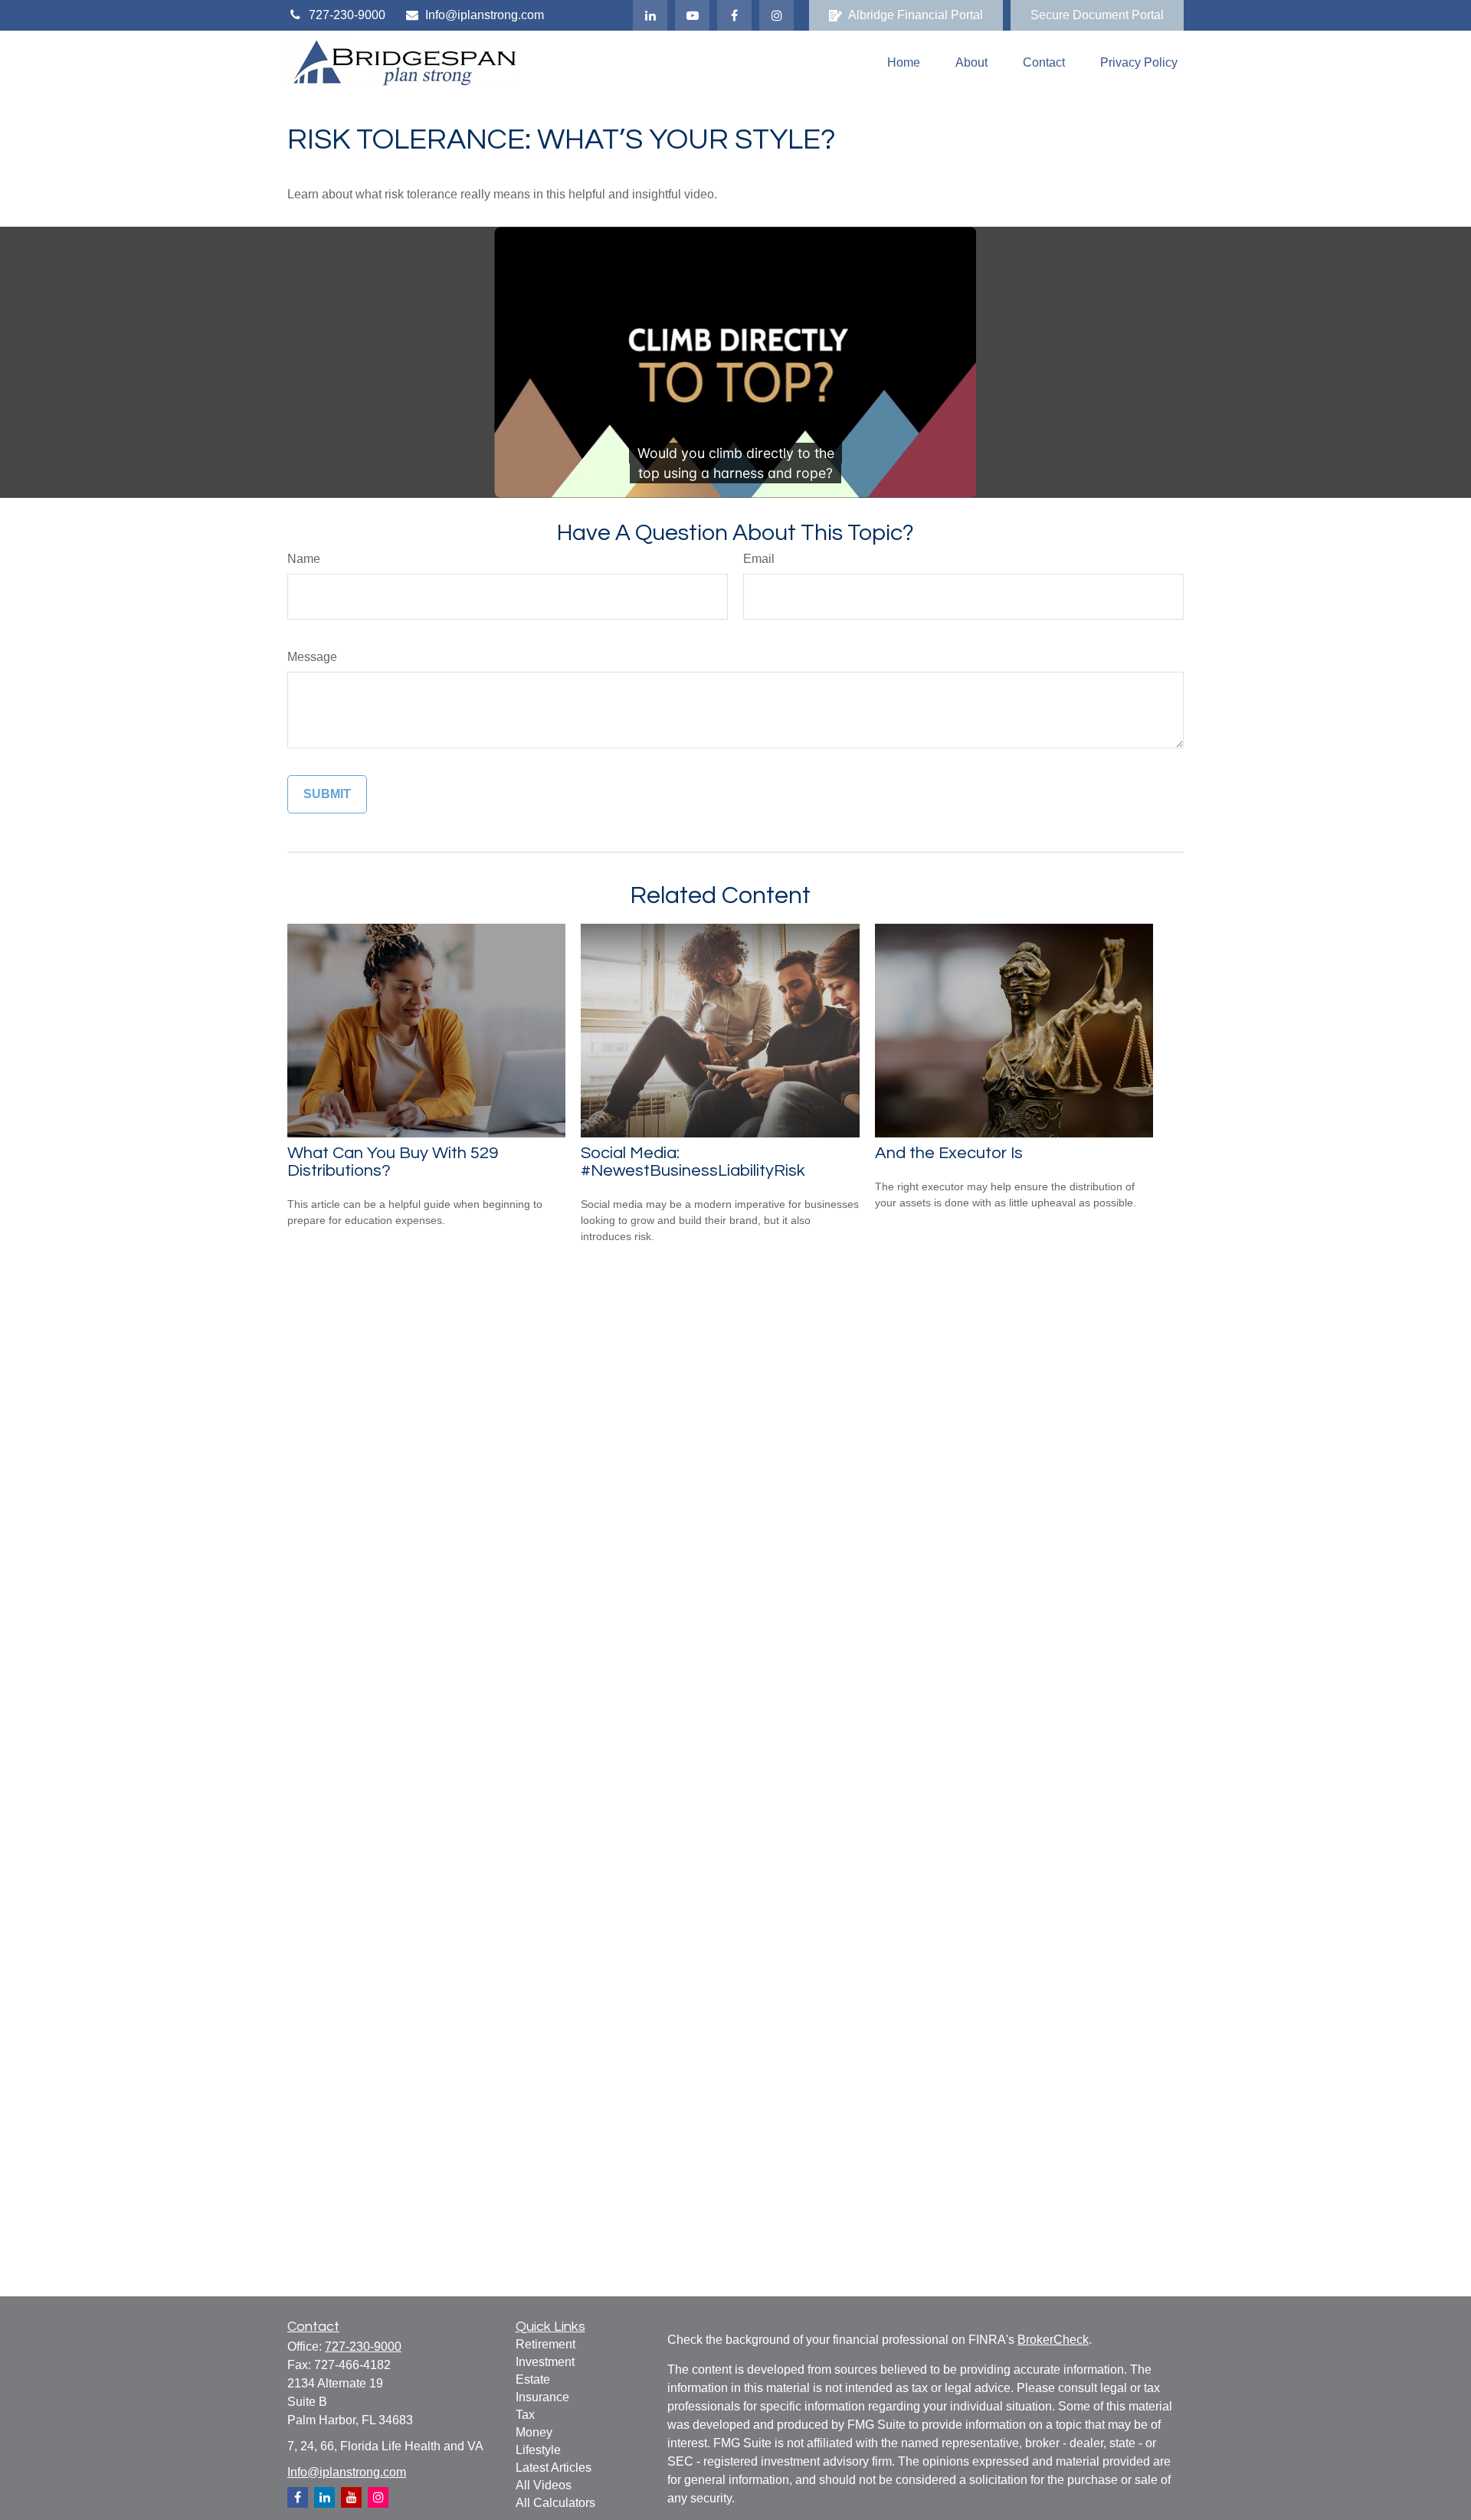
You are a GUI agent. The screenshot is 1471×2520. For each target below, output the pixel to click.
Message (312, 657)
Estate (533, 2379)
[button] (904, 62)
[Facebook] (734, 15)
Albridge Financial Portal (916, 15)
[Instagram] (378, 2497)
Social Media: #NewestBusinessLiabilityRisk (693, 1162)
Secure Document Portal (1097, 15)
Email (759, 559)
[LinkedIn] (650, 15)
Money (534, 2432)
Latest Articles (554, 2468)
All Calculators (555, 2503)
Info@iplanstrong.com (485, 15)
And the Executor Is (949, 1153)
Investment (545, 2362)
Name (304, 559)
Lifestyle (538, 2450)
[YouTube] (692, 15)
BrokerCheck (1053, 2340)
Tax (525, 2415)
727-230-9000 (347, 15)
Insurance (542, 2397)
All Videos (544, 2485)
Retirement (545, 2344)
